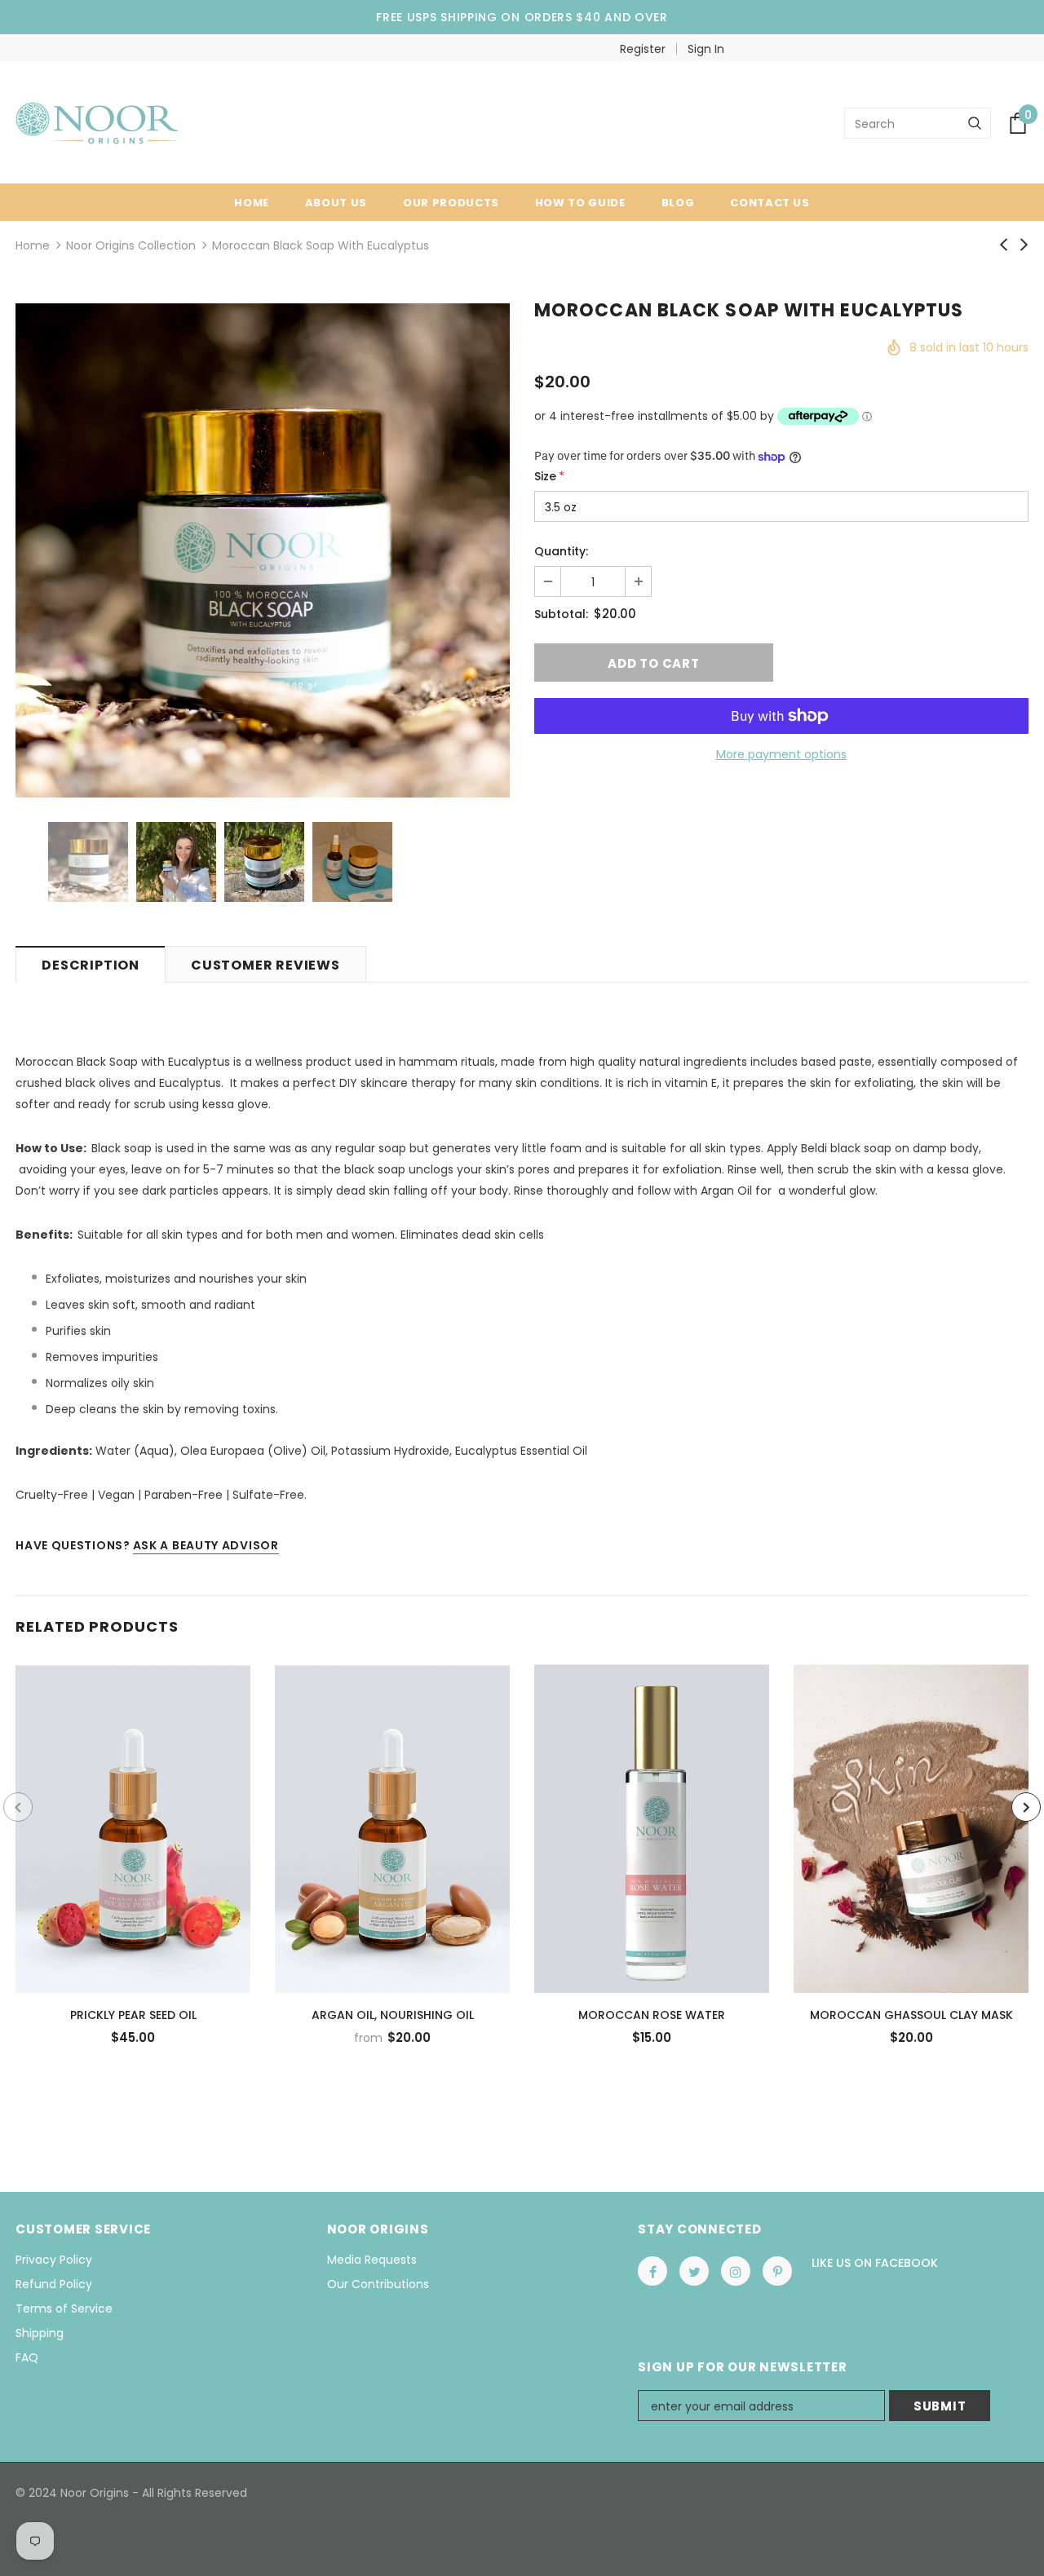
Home (33, 245)
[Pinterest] (777, 2271)
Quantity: (561, 551)
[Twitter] (694, 2271)
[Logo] (97, 123)
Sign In (706, 49)
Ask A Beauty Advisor (206, 1545)
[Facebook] (652, 2271)
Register (643, 49)
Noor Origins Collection (131, 245)
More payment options (781, 754)
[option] (263, 550)
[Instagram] (736, 2271)
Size (549, 476)
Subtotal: (561, 614)
